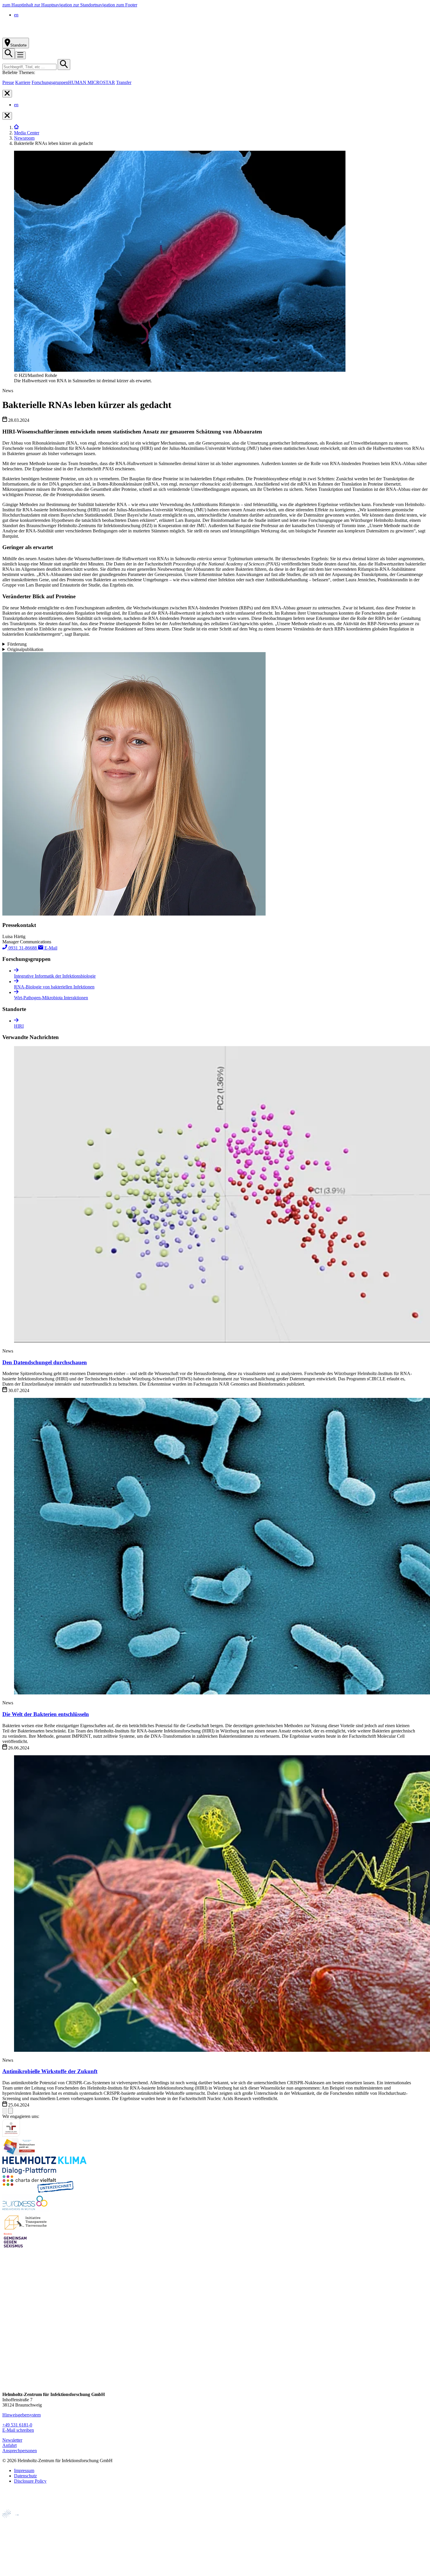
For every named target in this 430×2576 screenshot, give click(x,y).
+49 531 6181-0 (17, 2425)
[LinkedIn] (7, 2351)
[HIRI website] (13, 2561)
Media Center (27, 133)
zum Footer (127, 5)
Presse (8, 82)
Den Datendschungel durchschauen (45, 1362)
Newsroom (24, 138)
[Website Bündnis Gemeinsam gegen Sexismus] (15, 2247)
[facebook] (7, 2329)
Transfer (124, 82)
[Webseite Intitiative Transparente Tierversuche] (26, 2229)
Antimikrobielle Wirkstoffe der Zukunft (50, 2071)
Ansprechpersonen (20, 2451)
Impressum (24, 2470)
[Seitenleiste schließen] (7, 94)
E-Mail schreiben (18, 2430)
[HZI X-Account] (7, 2318)
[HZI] (16, 127)
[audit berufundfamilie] (11, 2135)
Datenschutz (25, 2476)
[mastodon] (7, 2362)
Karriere (23, 82)
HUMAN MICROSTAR (92, 82)
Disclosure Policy (30, 2481)
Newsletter (12, 2440)
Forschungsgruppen (50, 82)
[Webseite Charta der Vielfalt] (38, 2191)
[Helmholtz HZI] (67, 35)
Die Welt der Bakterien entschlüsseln (46, 1714)
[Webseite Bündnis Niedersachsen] (20, 2154)
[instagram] (7, 2340)
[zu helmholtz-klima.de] (44, 2173)
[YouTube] (7, 2373)
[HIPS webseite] (15, 2551)
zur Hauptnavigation (54, 5)
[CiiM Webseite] (18, 2521)
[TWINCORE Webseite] (17, 2571)
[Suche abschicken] (64, 65)
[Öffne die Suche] (9, 54)
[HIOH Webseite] (15, 2541)
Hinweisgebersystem (21, 2415)
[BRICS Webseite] (17, 2507)
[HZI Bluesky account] (7, 2384)
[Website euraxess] (26, 2210)
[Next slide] (11, 2111)
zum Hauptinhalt (18, 5)
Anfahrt (10, 2445)
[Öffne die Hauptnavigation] (20, 55)
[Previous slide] (5, 2111)
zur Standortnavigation (95, 5)
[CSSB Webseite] (15, 2531)
